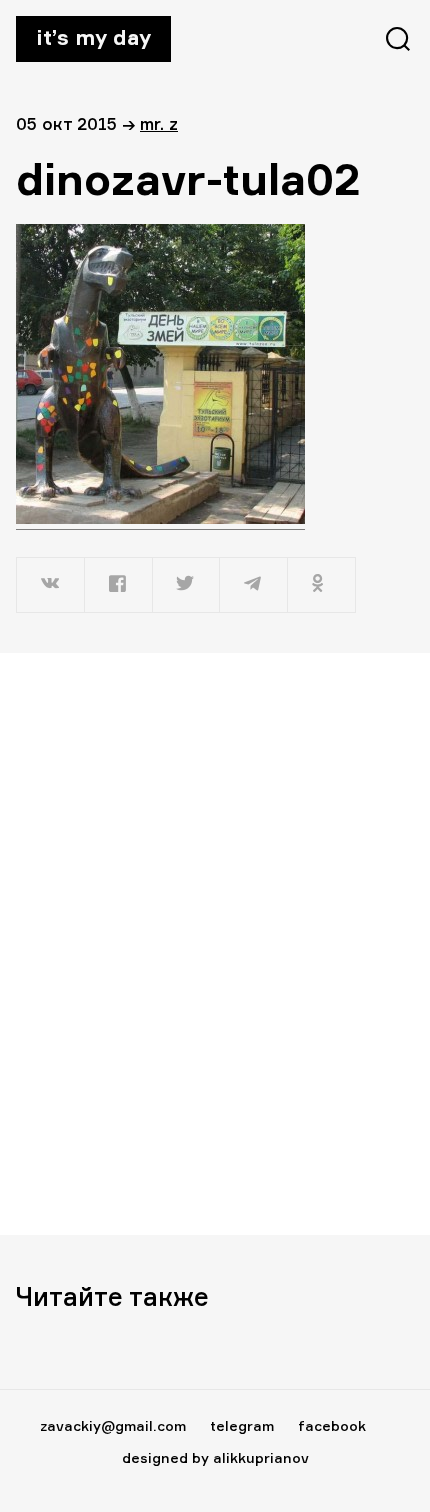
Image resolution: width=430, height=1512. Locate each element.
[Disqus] (215, 943)
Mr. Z (159, 123)
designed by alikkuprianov (215, 1457)
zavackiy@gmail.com (113, 1425)
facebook (332, 1425)
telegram (242, 1425)
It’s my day (93, 37)
